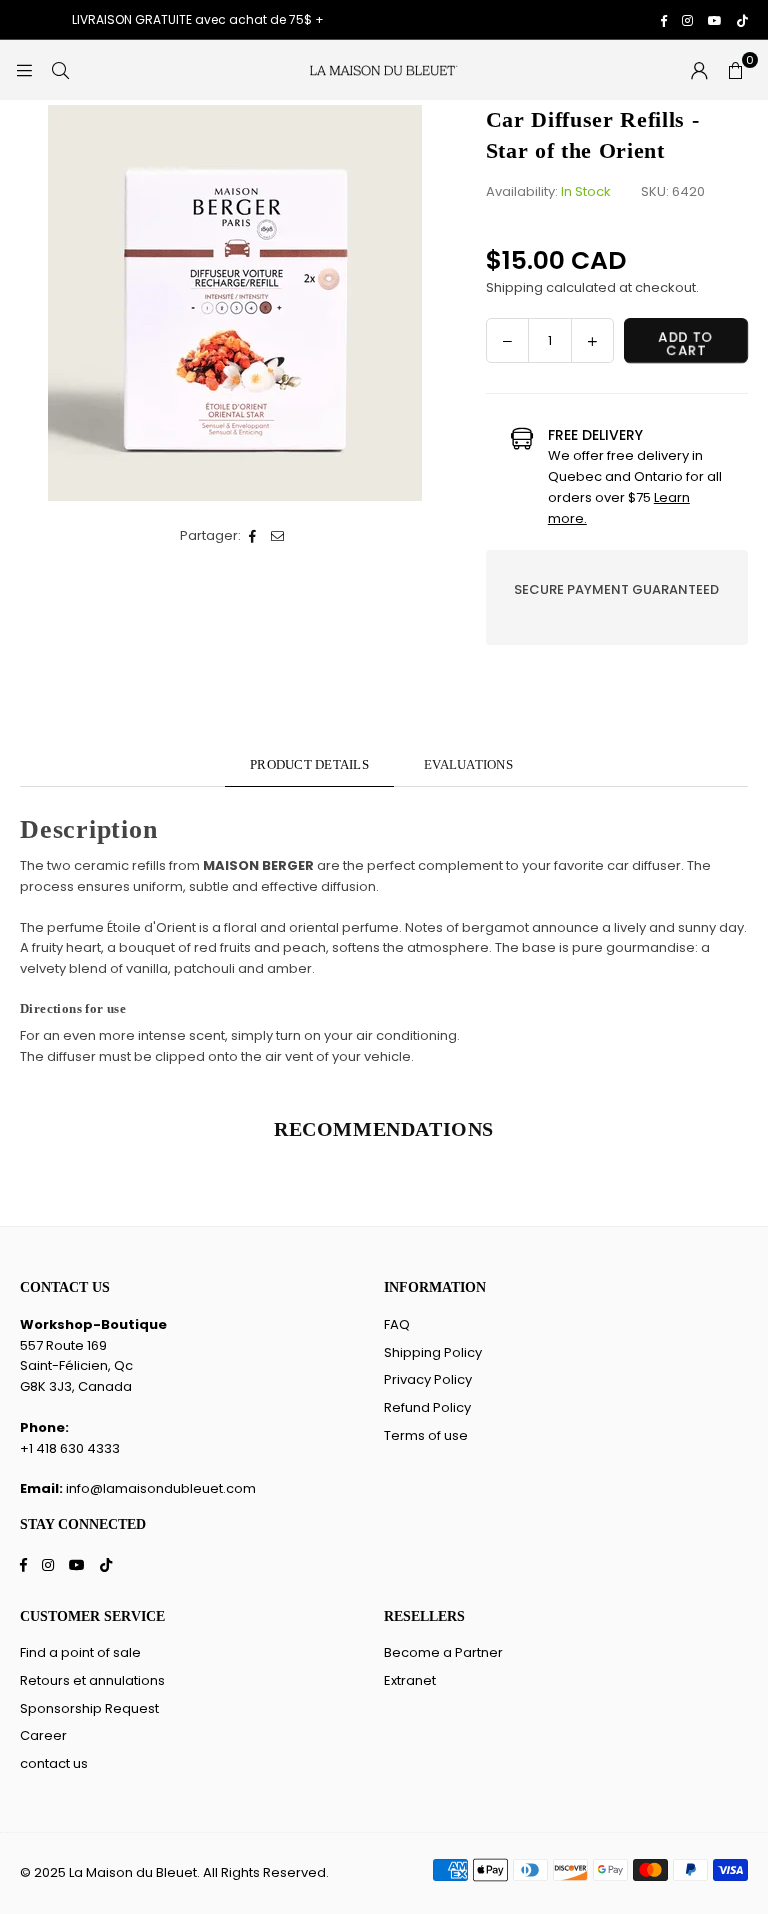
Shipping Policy (433, 1352)
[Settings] (699, 70)
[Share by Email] (278, 536)
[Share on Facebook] (253, 536)
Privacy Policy (428, 1379)
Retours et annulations (92, 1680)
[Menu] (24, 69)
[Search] (60, 69)
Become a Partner (443, 1652)
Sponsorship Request (89, 1708)
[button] (735, 70)
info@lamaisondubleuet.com (161, 1488)
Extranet (410, 1680)
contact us (54, 1763)
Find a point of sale (80, 1652)
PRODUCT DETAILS (309, 764)
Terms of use (426, 1435)
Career (43, 1735)
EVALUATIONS (468, 764)
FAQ (397, 1324)
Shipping (514, 287)
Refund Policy (427, 1407)
